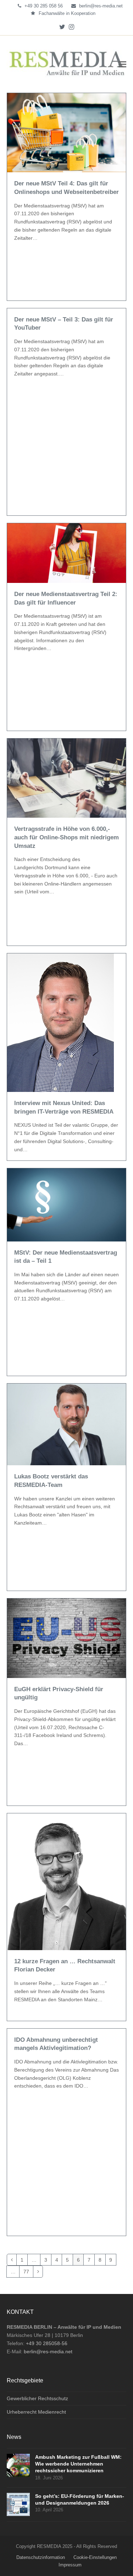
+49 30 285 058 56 (44, 6)
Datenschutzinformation (41, 2557)
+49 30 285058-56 (47, 2343)
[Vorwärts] (38, 2271)
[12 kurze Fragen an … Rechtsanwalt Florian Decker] (67, 1881)
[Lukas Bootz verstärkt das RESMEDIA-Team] (67, 1424)
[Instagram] (71, 27)
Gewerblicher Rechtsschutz (37, 2398)
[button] (122, 64)
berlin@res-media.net (101, 6)
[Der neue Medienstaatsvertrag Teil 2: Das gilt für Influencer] (67, 553)
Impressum (70, 2565)
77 (28, 2270)
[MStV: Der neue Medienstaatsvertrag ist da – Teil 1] (67, 1205)
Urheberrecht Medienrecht (36, 2412)
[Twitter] (62, 27)
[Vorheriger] (12, 2260)
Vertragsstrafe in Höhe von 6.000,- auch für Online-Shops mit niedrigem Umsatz (66, 837)
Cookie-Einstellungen (95, 2557)
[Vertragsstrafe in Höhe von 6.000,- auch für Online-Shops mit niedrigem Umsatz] (67, 778)
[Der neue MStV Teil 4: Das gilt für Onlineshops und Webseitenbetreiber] (67, 132)
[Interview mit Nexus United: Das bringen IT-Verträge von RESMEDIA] (60, 1022)
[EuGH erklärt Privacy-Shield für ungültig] (67, 1638)
